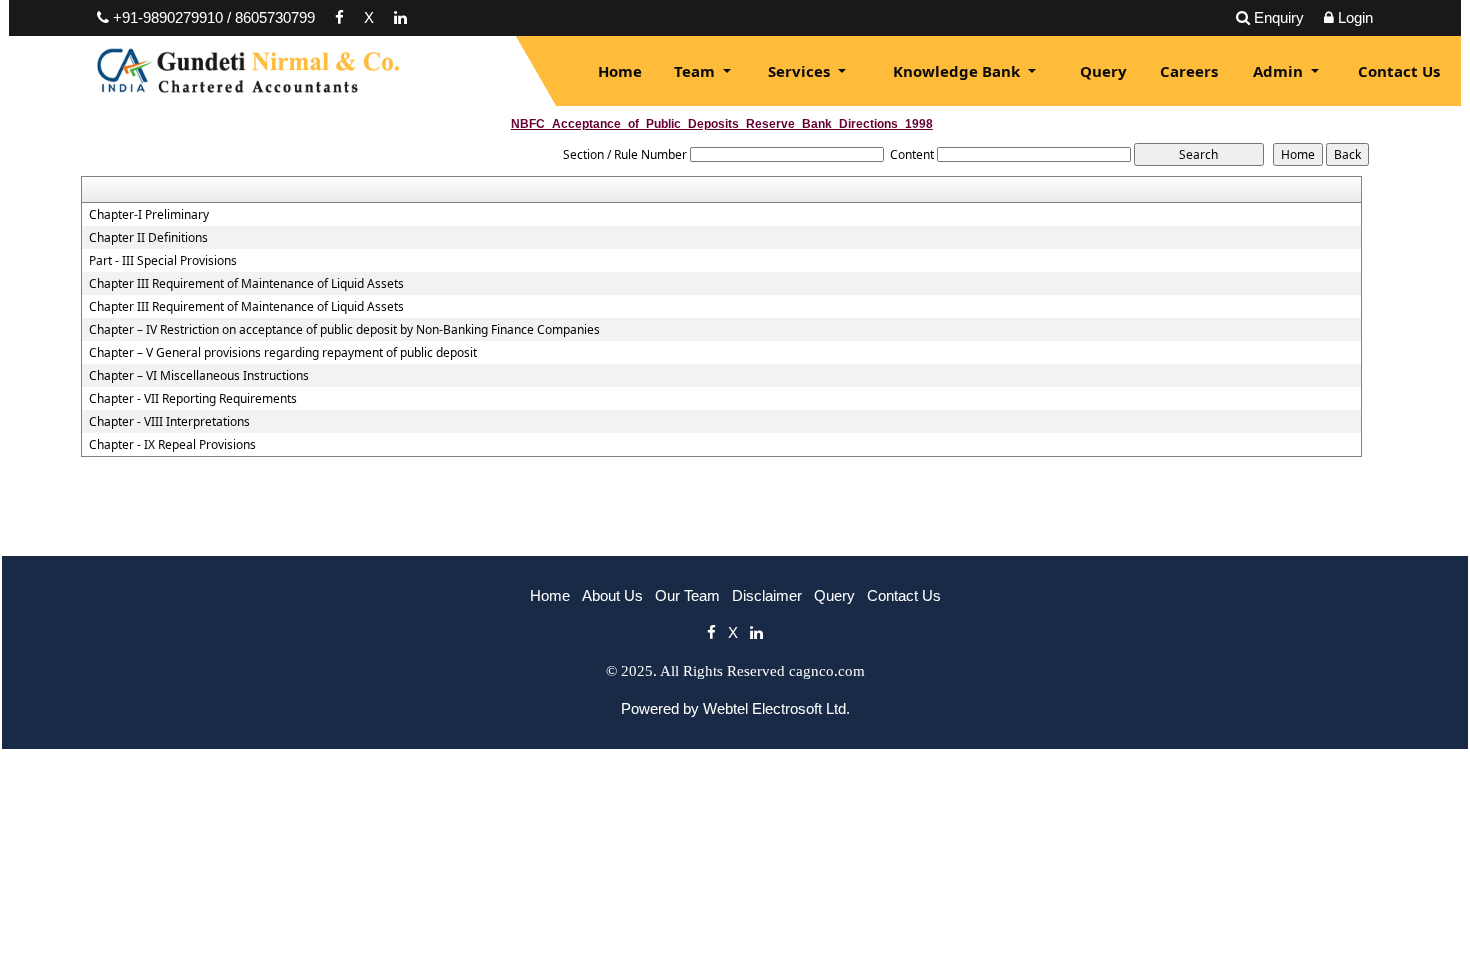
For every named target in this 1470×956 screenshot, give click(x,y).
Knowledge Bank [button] (958, 71)
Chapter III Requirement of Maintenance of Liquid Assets (246, 284)
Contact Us (1399, 71)
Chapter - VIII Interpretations (169, 422)
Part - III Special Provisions (163, 261)
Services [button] (801, 71)
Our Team (687, 595)
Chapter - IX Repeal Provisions (172, 445)
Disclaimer (767, 595)
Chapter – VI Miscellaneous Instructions (199, 376)
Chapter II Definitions (148, 238)
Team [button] (696, 71)
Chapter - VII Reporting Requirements (193, 399)
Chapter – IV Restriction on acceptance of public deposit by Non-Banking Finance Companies (344, 330)
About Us (612, 595)
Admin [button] (1280, 71)
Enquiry (1279, 17)
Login (1355, 17)
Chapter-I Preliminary (149, 215)
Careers (1189, 71)
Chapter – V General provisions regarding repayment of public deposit (283, 353)
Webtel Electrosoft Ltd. (776, 708)
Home (620, 71)
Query (1103, 71)
